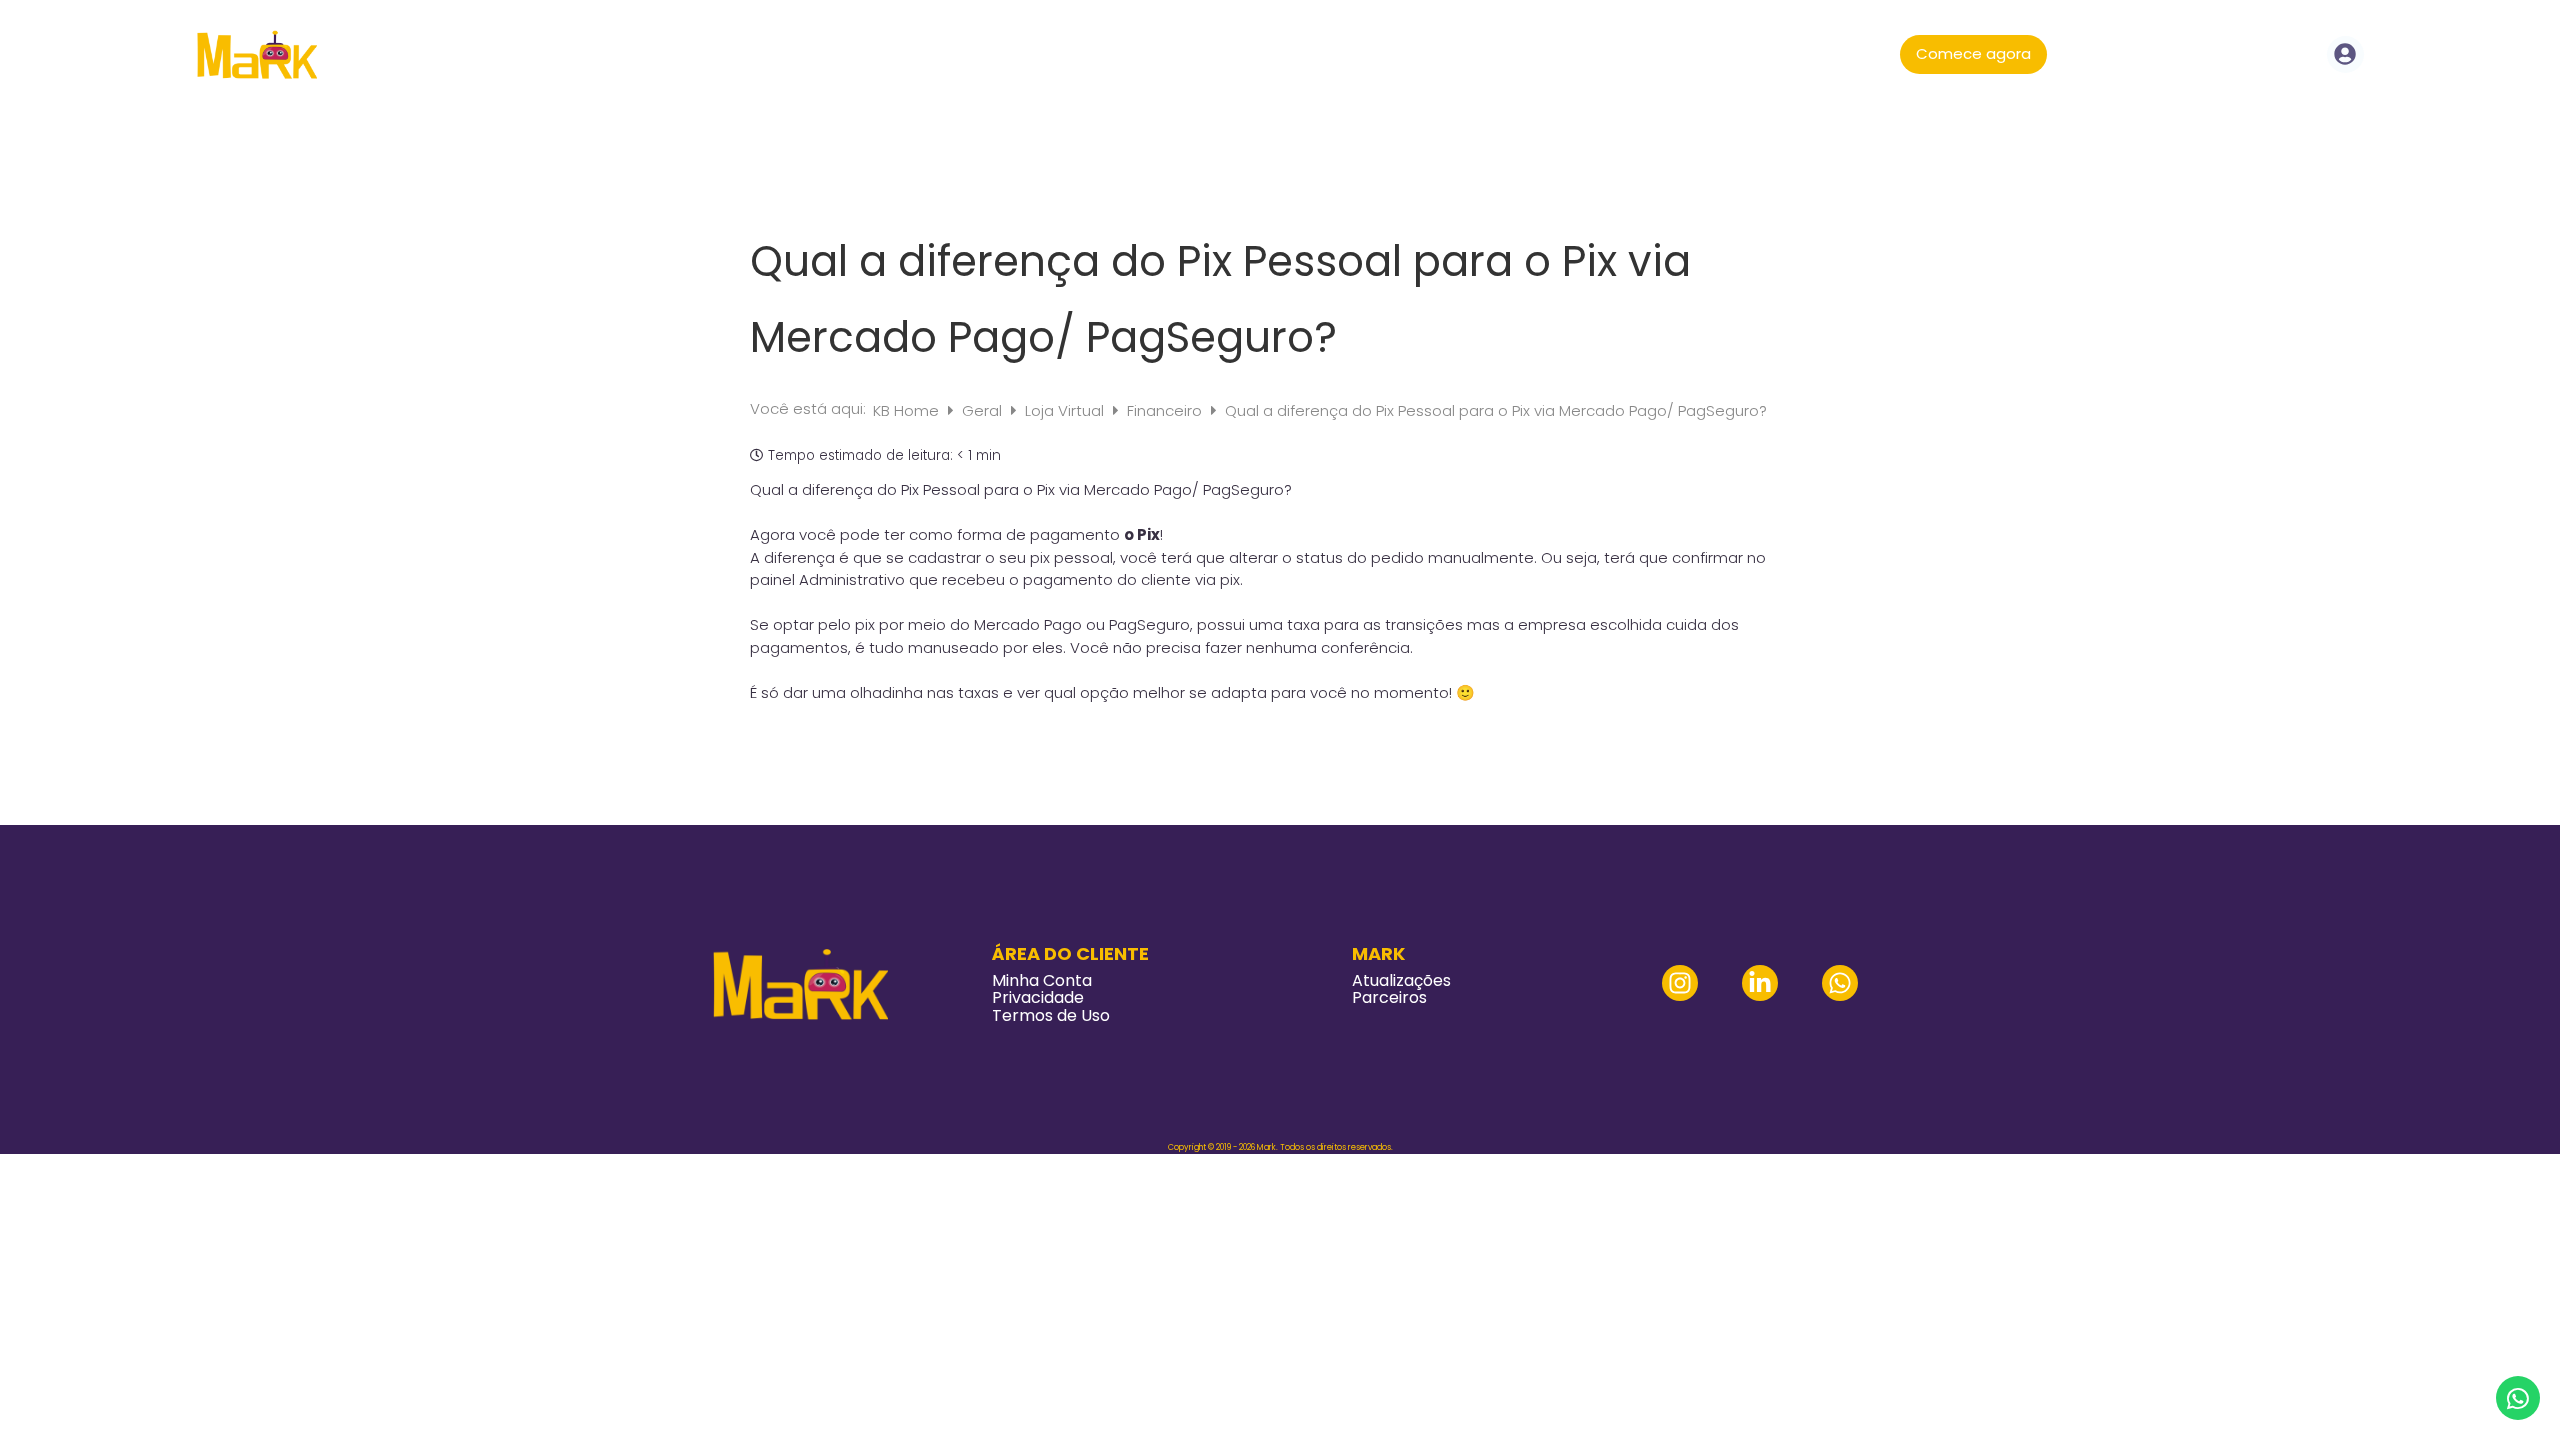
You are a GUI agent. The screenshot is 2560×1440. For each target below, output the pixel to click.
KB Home (908, 410)
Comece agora (1973, 53)
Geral (984, 410)
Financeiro (1166, 410)
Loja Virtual (1066, 410)
